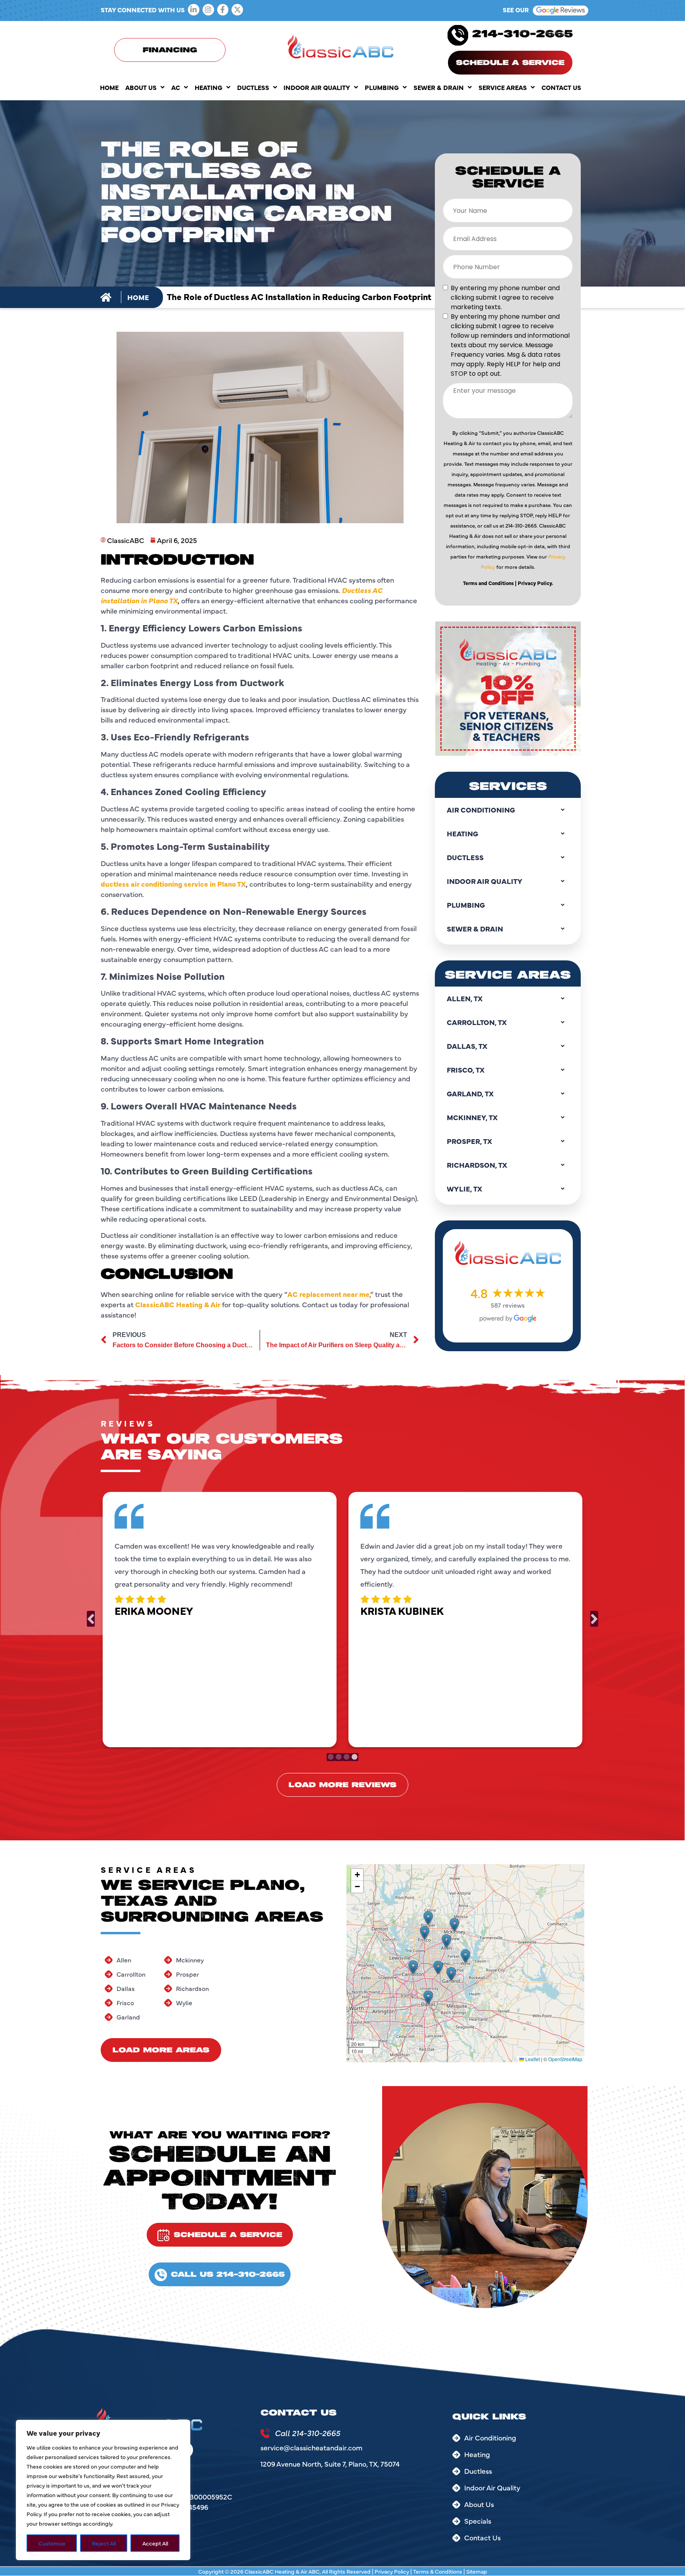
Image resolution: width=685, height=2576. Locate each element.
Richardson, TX (477, 1165)
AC (176, 87)
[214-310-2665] (458, 35)
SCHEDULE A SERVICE (510, 63)
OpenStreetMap (565, 2059)
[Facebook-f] (223, 10)
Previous (91, 1619)
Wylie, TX (464, 1189)
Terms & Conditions (438, 2571)
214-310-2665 (522, 34)
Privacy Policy (392, 2571)
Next (594, 1619)
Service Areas (503, 87)
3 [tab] (346, 1757)
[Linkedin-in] (194, 10)
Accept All (155, 2543)
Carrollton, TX (477, 1022)
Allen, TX (465, 998)
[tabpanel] (220, 1618)
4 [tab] (354, 1757)
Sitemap (477, 2571)
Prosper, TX (469, 1141)
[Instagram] (208, 10)
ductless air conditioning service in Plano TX (173, 884)
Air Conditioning (481, 810)
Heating (209, 87)
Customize (52, 2543)
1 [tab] (331, 1757)
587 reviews (508, 1305)
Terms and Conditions (488, 583)
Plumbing (382, 87)
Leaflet (532, 2059)
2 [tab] (339, 1757)
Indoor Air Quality (317, 87)
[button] (413, 1967)
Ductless (253, 87)
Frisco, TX (466, 1070)
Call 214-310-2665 (307, 2433)
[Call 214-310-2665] (265, 2433)
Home (109, 87)
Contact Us (561, 87)
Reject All (104, 2543)
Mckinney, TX (472, 1117)
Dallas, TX (467, 1046)
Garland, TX (470, 1093)
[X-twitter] (237, 10)
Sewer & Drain (439, 87)
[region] (103, 2490)
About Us (141, 87)
